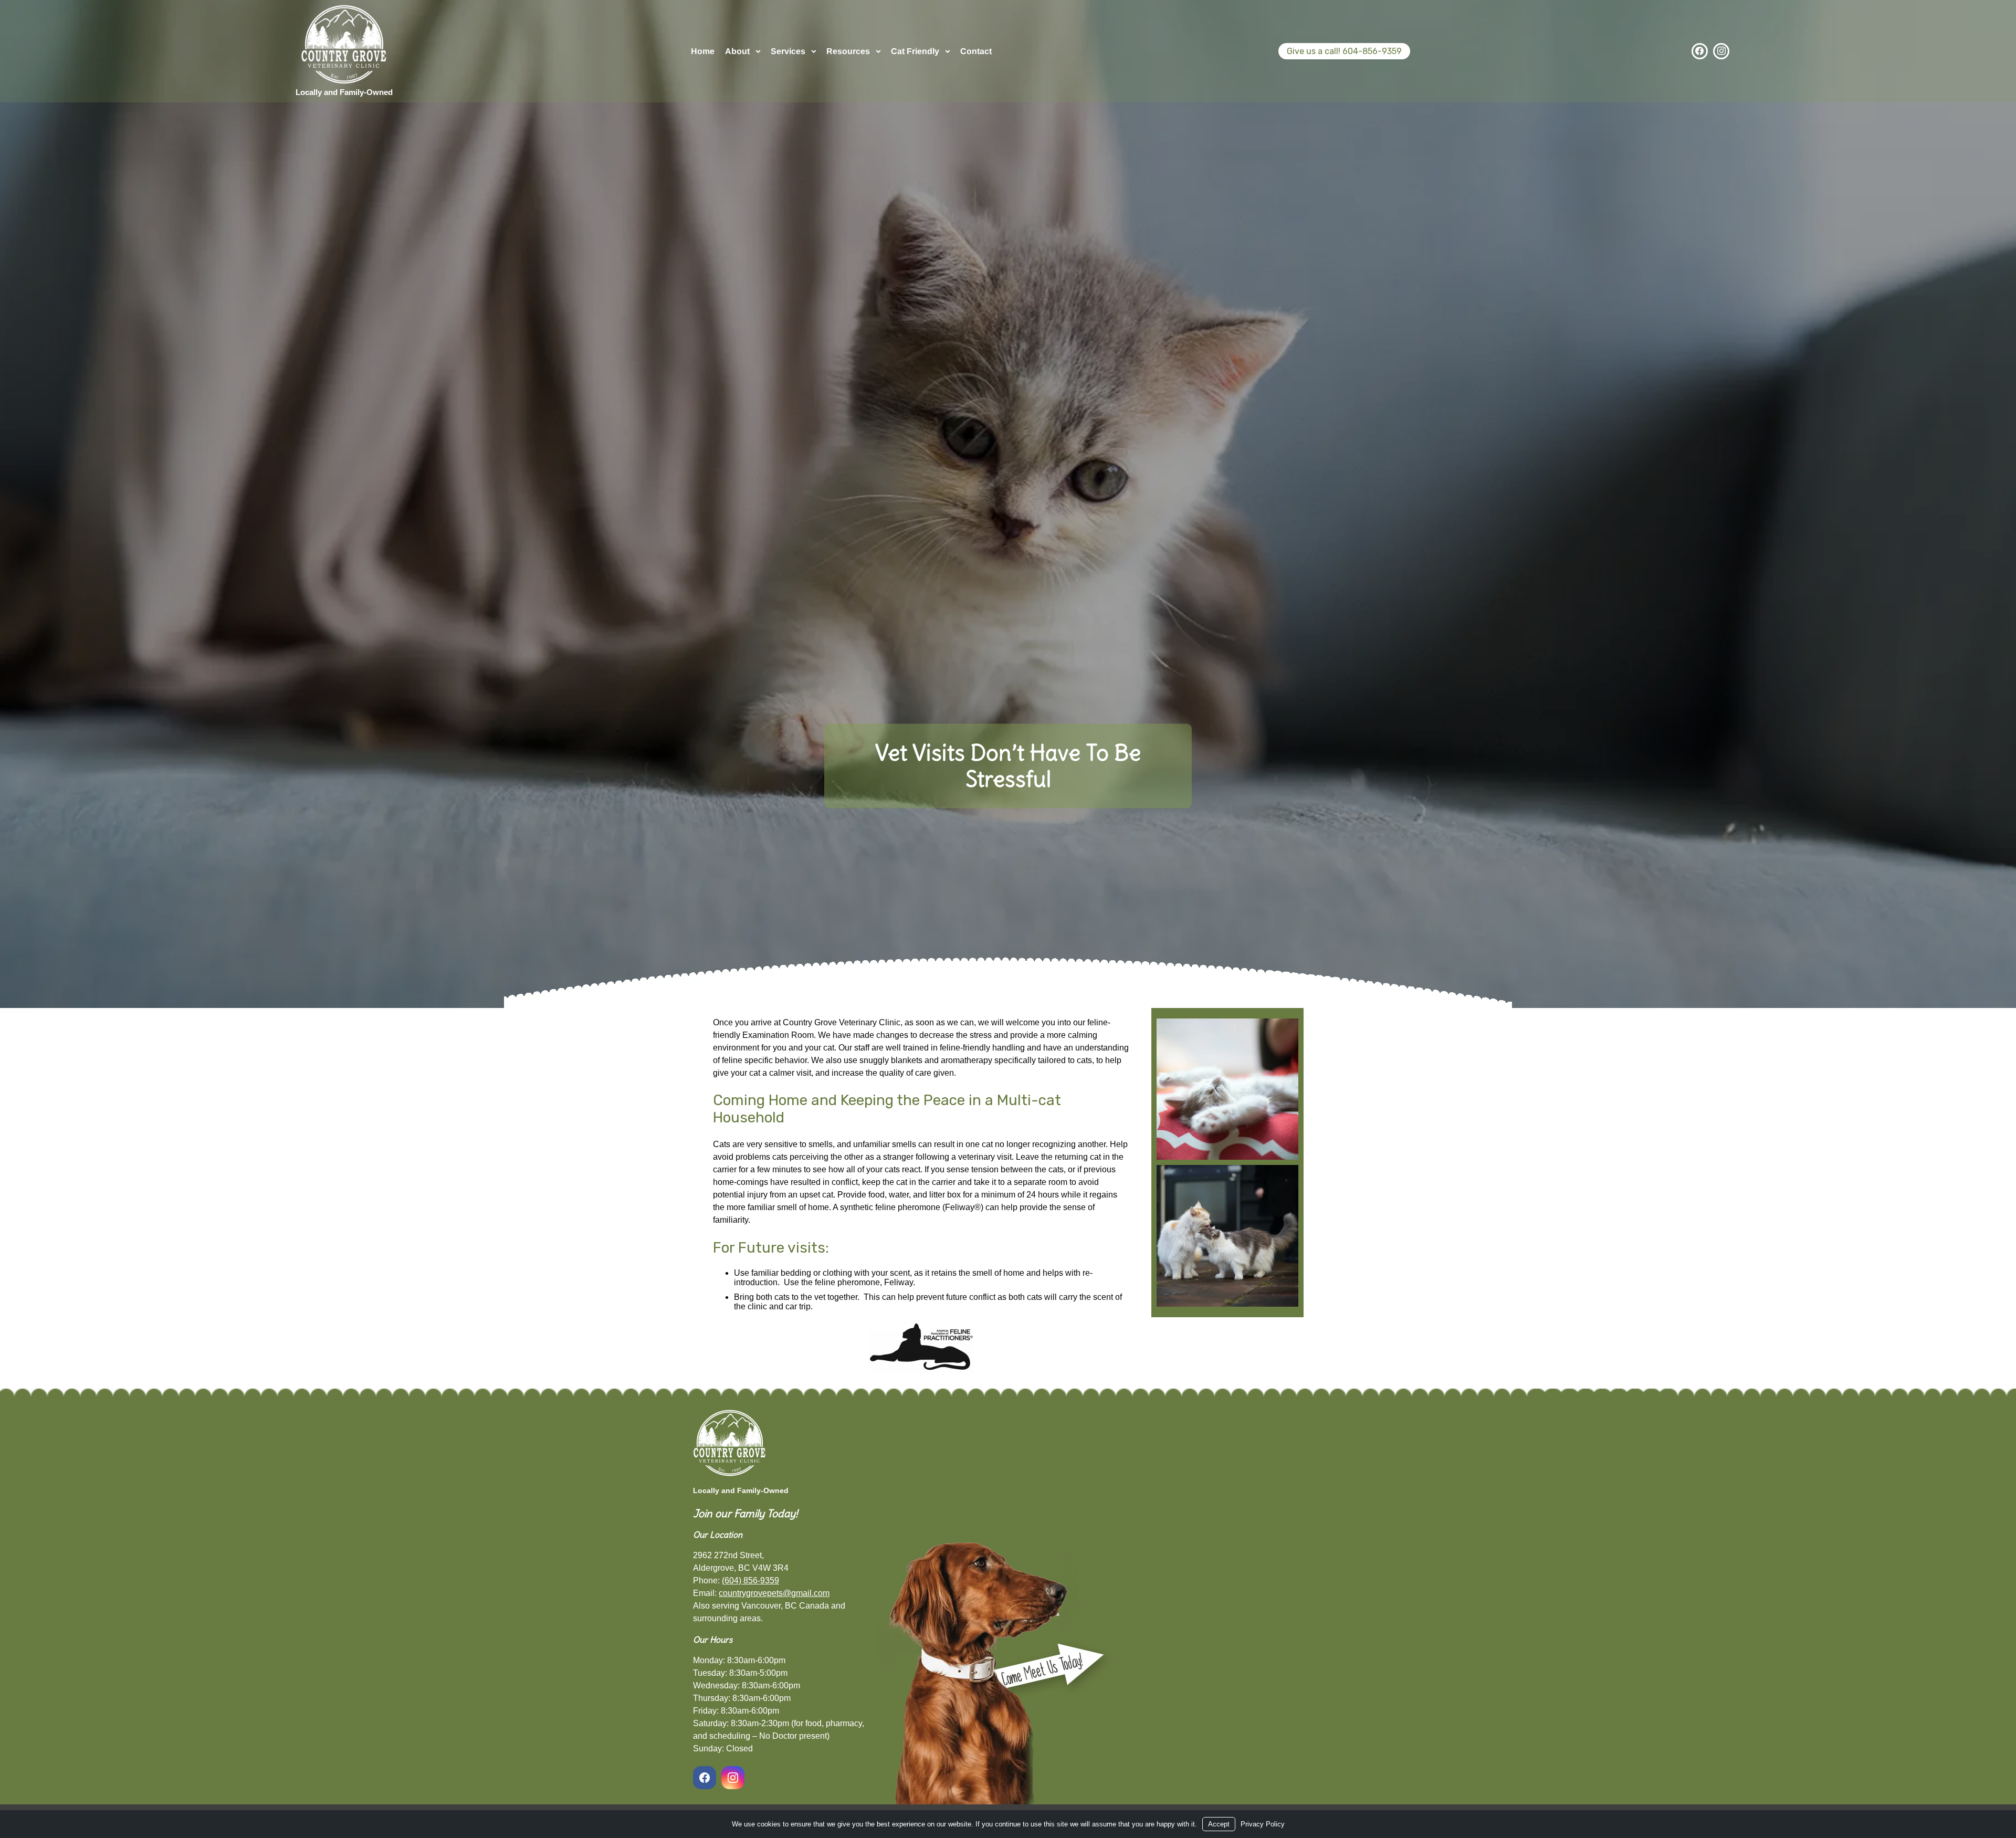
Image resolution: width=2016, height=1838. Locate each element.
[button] (1227, 1089)
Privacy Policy (1263, 1824)
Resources (848, 51)
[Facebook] (1700, 51)
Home (703, 51)
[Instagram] (1721, 51)
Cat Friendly (915, 51)
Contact (976, 51)
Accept (1219, 1824)
